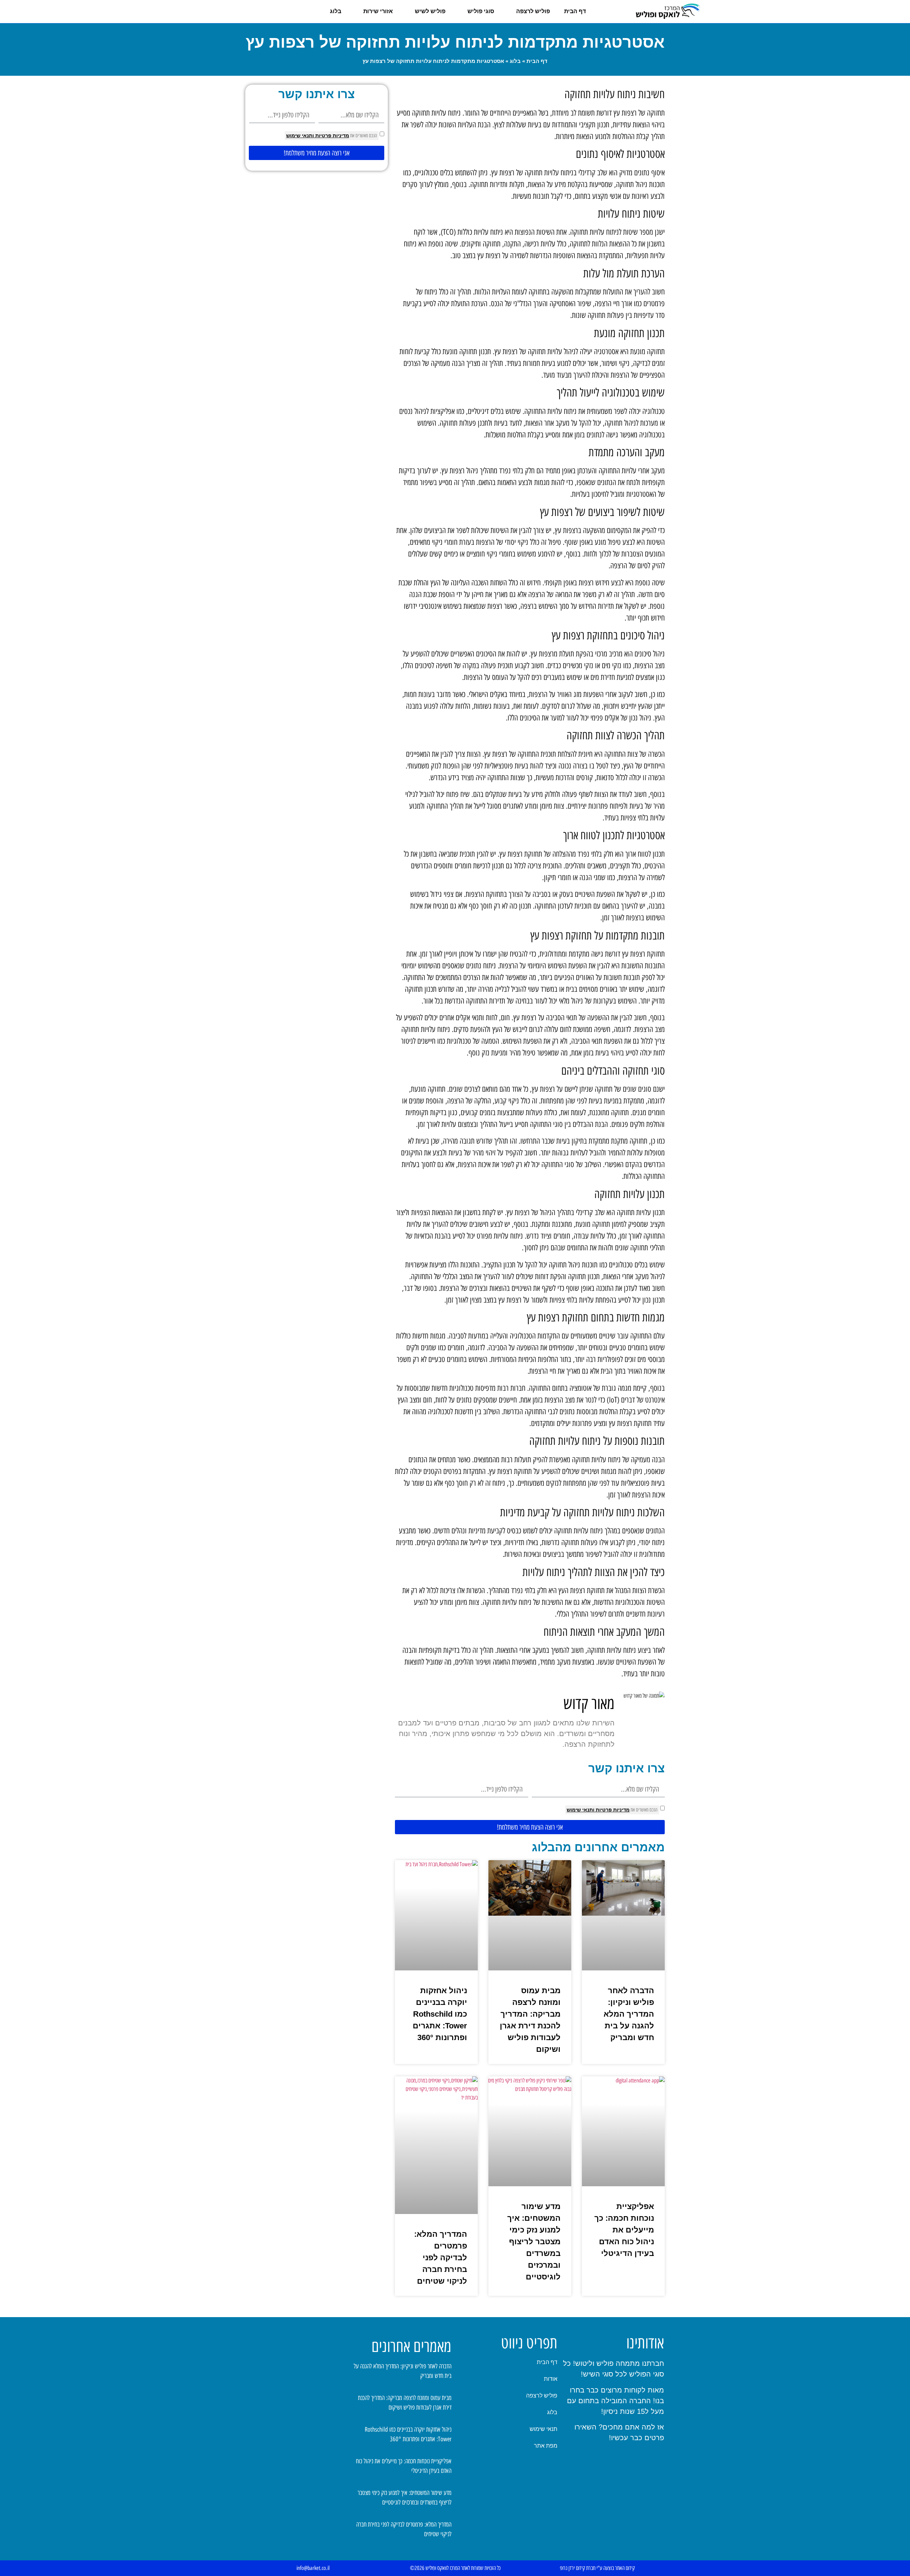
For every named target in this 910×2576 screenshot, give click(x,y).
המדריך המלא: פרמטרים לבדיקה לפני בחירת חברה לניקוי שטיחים (441, 2258)
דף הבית (575, 11)
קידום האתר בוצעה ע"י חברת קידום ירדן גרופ (597, 2568)
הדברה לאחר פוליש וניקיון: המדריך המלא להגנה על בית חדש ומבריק (629, 2014)
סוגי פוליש (481, 11)
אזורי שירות (378, 11)
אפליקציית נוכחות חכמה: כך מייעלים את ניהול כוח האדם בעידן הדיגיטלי (624, 2230)
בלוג (336, 11)
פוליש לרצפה (533, 11)
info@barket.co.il (313, 2568)
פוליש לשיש (430, 11)
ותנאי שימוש (580, 1810)
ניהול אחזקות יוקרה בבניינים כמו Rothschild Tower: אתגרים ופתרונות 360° (440, 2014)
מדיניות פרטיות (612, 1810)
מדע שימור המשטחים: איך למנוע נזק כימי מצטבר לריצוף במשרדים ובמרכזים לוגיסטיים (534, 2242)
